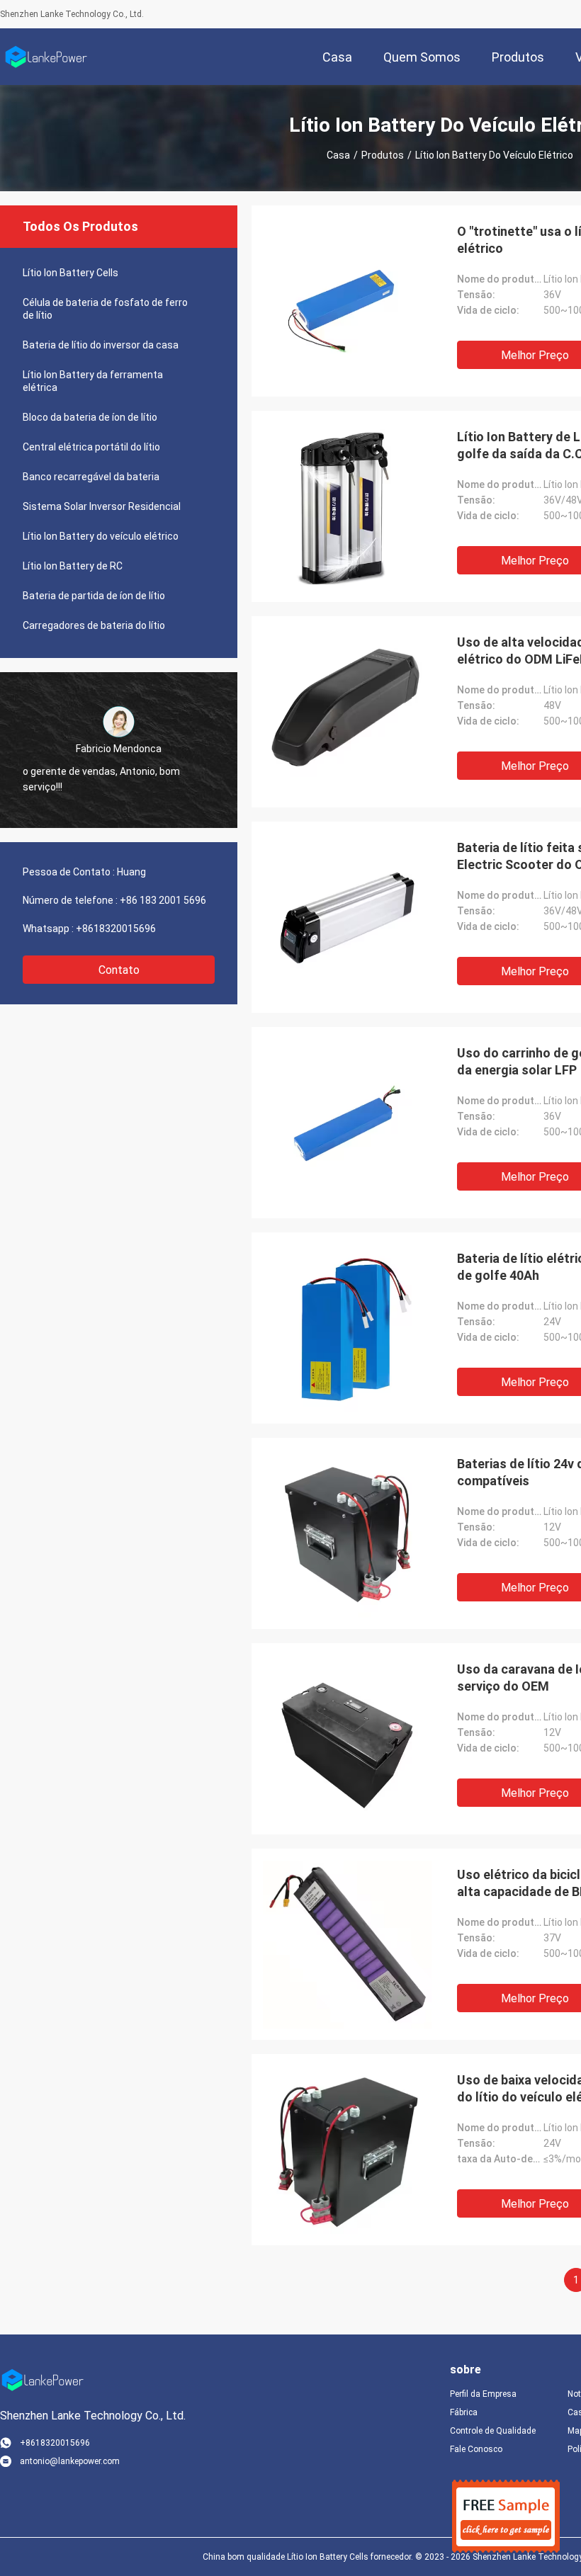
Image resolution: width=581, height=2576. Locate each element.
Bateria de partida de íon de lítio (94, 596)
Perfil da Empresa (483, 2394)
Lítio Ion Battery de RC (73, 566)
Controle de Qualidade (493, 2431)
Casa (338, 155)
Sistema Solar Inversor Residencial (102, 506)
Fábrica (464, 2412)
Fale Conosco (476, 2449)
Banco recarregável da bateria (91, 477)
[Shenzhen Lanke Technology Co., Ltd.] (46, 57)
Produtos (383, 155)
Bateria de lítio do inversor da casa (101, 345)
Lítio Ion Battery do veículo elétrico (101, 536)
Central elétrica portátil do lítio (91, 447)
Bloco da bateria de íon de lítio (90, 417)
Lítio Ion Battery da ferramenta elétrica (93, 381)
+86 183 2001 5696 (163, 900)
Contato (119, 970)
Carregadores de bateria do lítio (94, 625)
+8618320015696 (116, 929)
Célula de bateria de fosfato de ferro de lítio (105, 309)
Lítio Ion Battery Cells (70, 273)
